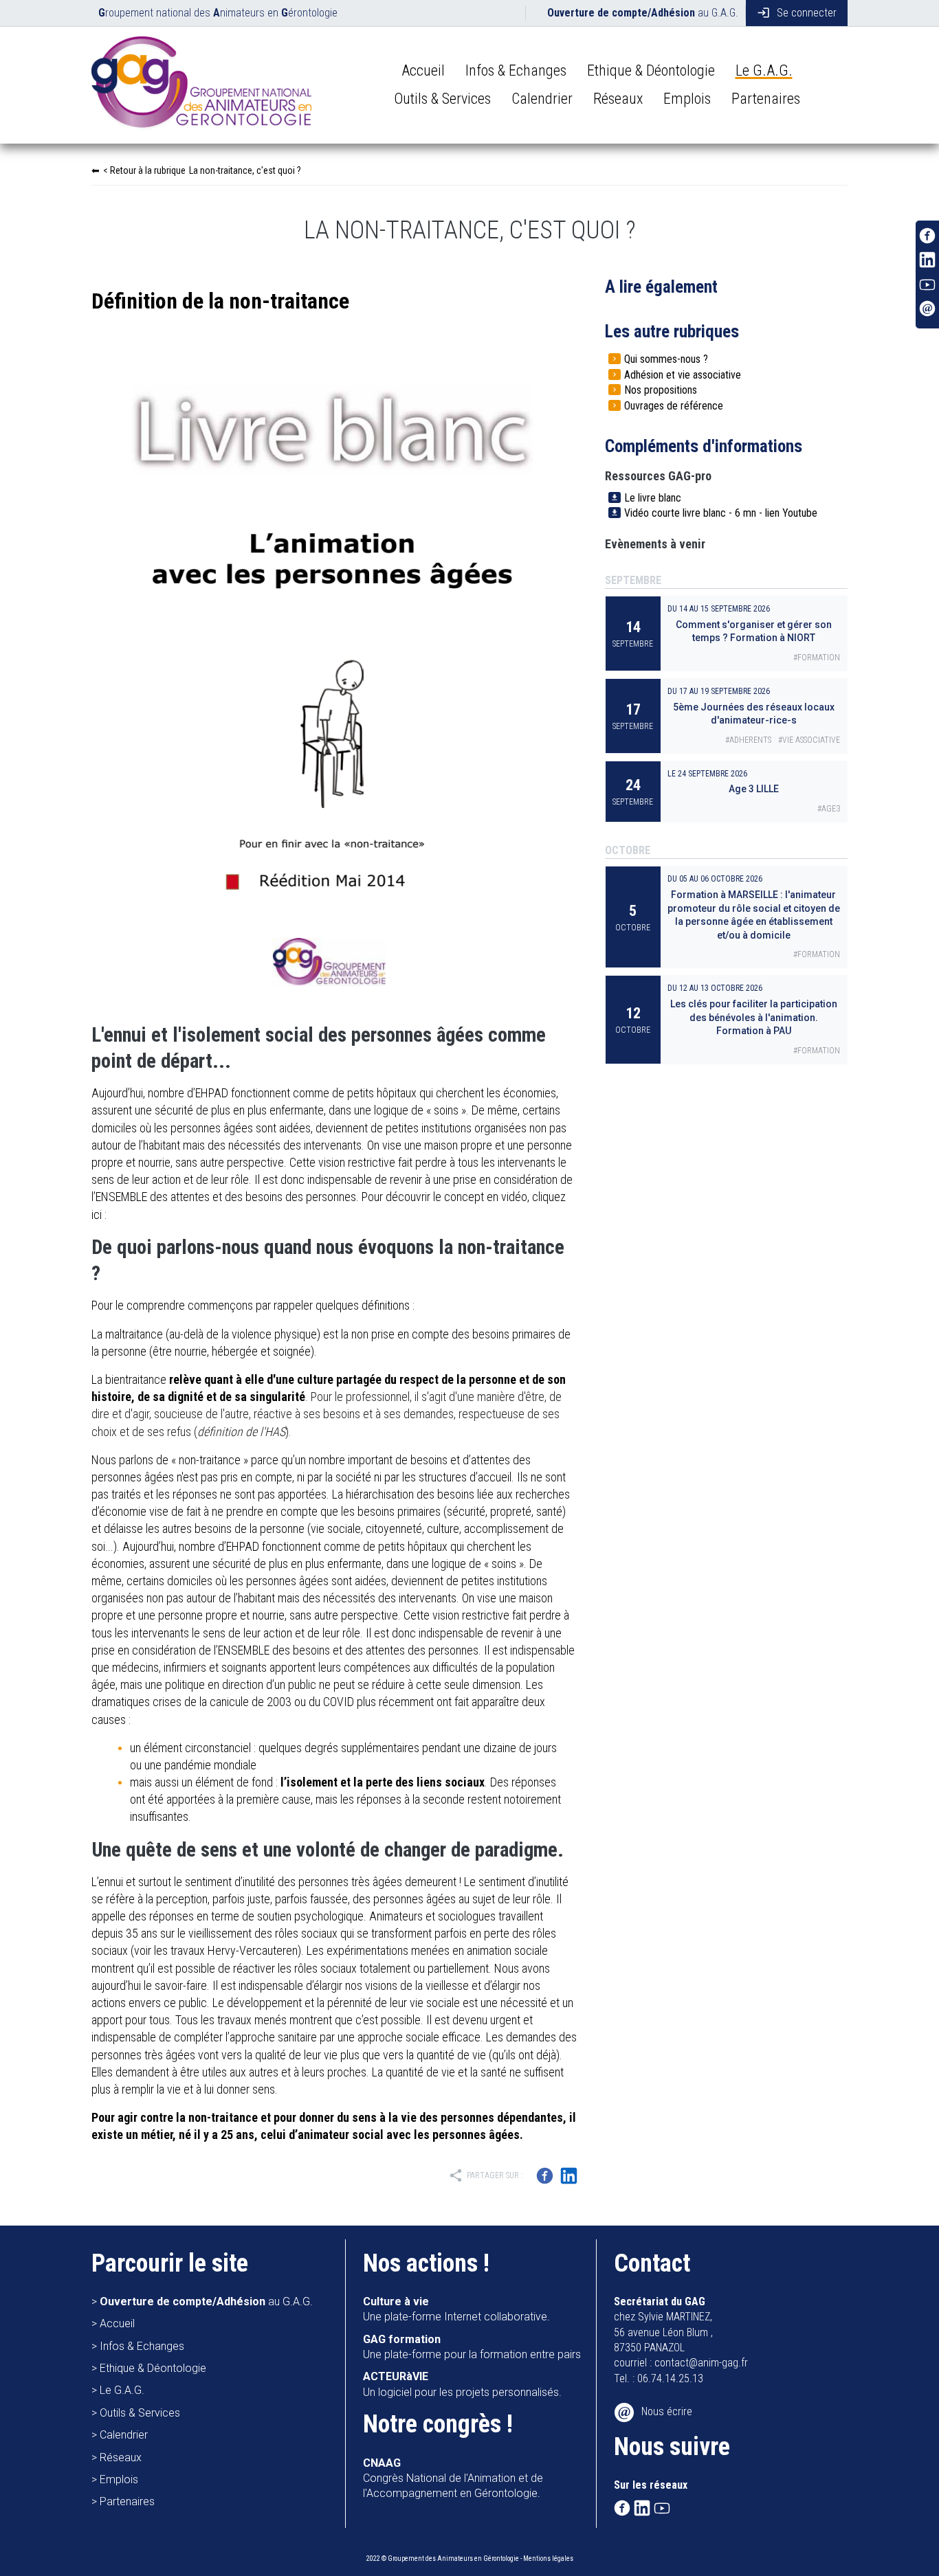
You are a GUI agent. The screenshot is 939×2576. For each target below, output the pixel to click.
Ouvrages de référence (674, 406)
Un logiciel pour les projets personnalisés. (462, 2384)
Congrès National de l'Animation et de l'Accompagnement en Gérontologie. (453, 2478)
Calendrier (542, 99)
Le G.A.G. (764, 70)
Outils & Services (442, 99)
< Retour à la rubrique (202, 170)
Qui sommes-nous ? (666, 359)
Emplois (687, 99)
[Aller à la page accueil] (201, 86)
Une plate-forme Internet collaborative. (456, 2309)
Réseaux (618, 99)
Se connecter (797, 13)
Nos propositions (661, 390)
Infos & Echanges (516, 70)
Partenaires (766, 99)
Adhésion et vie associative (683, 375)
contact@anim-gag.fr (701, 2363)
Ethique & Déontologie (651, 70)
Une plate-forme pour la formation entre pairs (472, 2347)
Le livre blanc (653, 498)
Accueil (423, 70)
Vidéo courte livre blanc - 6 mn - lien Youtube (721, 513)
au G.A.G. (643, 13)
